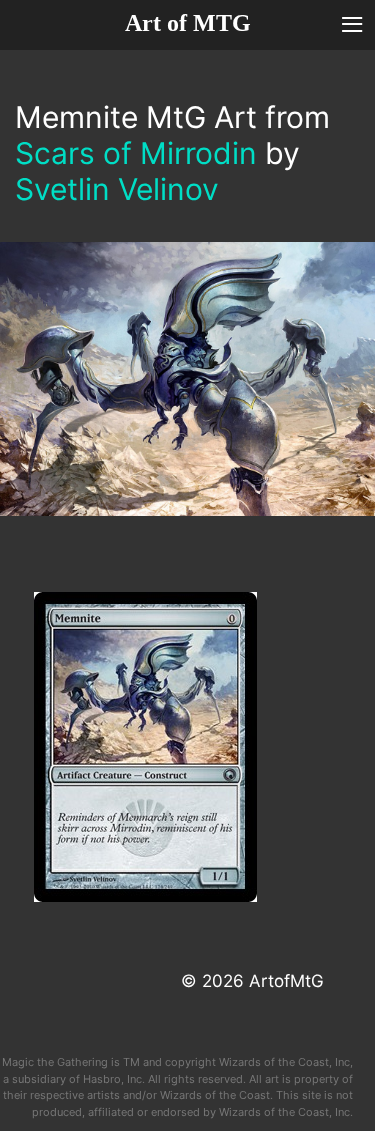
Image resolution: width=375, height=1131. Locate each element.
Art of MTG (188, 23)
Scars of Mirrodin (136, 153)
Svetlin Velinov (117, 189)
